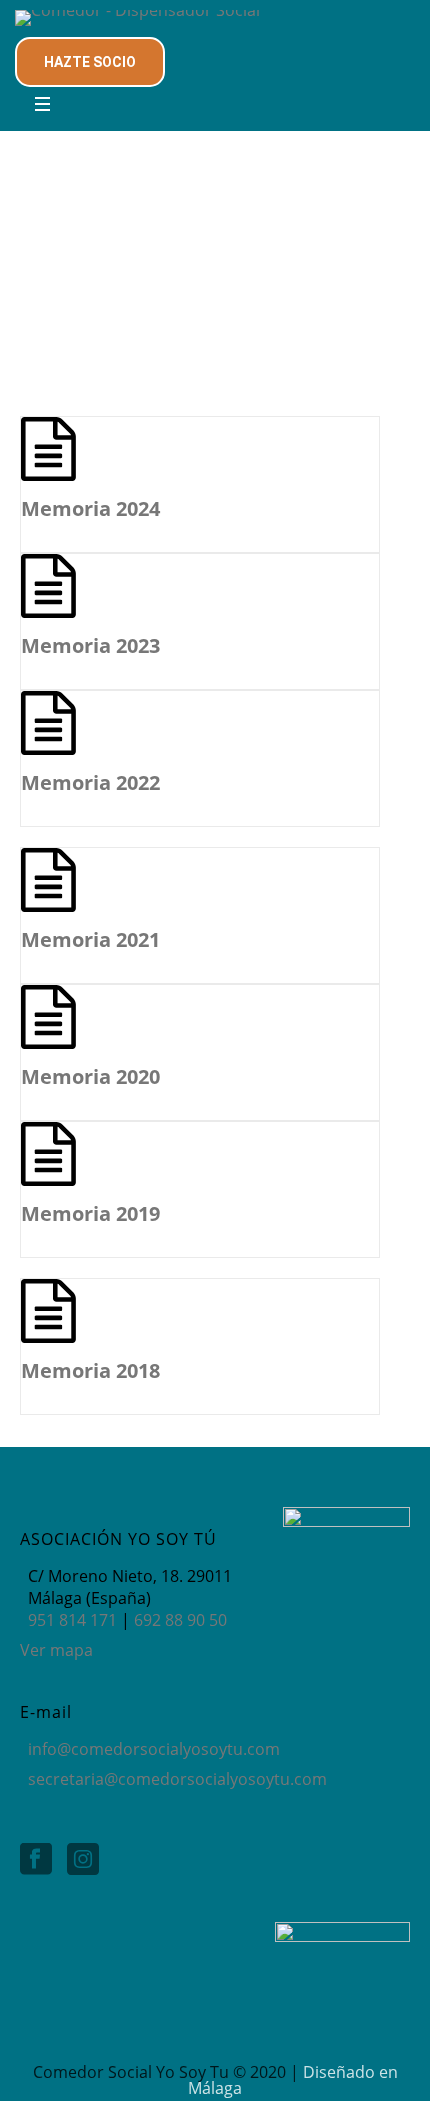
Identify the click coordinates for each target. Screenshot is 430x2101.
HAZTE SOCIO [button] (90, 62)
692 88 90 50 (180, 1620)
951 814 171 (72, 1620)
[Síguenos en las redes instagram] (83, 1860)
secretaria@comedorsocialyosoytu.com (177, 1779)
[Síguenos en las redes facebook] (36, 1860)
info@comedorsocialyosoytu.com (154, 1749)
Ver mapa (56, 1650)
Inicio (40, 337)
